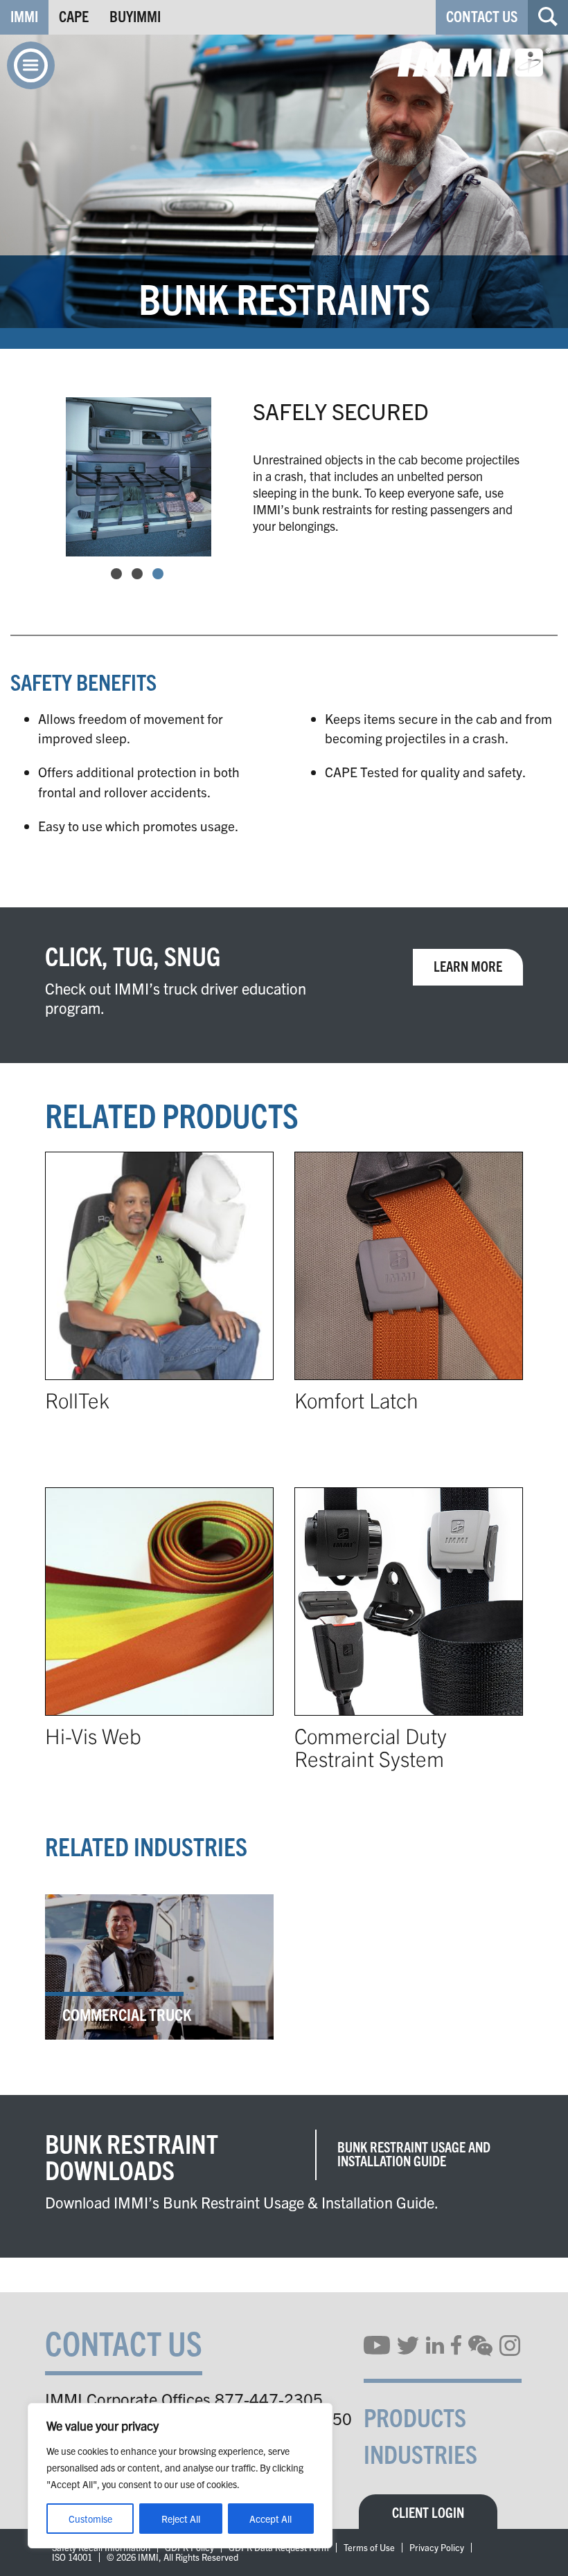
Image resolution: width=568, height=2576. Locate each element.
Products (415, 2416)
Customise (90, 2519)
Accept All (270, 2519)
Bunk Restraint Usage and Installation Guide (414, 2153)
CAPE (74, 16)
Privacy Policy (437, 2548)
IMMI (24, 16)
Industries (420, 2453)
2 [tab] (137, 574)
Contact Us (482, 16)
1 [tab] (116, 574)
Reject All (181, 2519)
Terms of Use (369, 2548)
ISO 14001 (72, 2557)
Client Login (428, 2512)
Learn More (468, 966)
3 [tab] (158, 574)
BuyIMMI (135, 16)
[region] (180, 2476)
